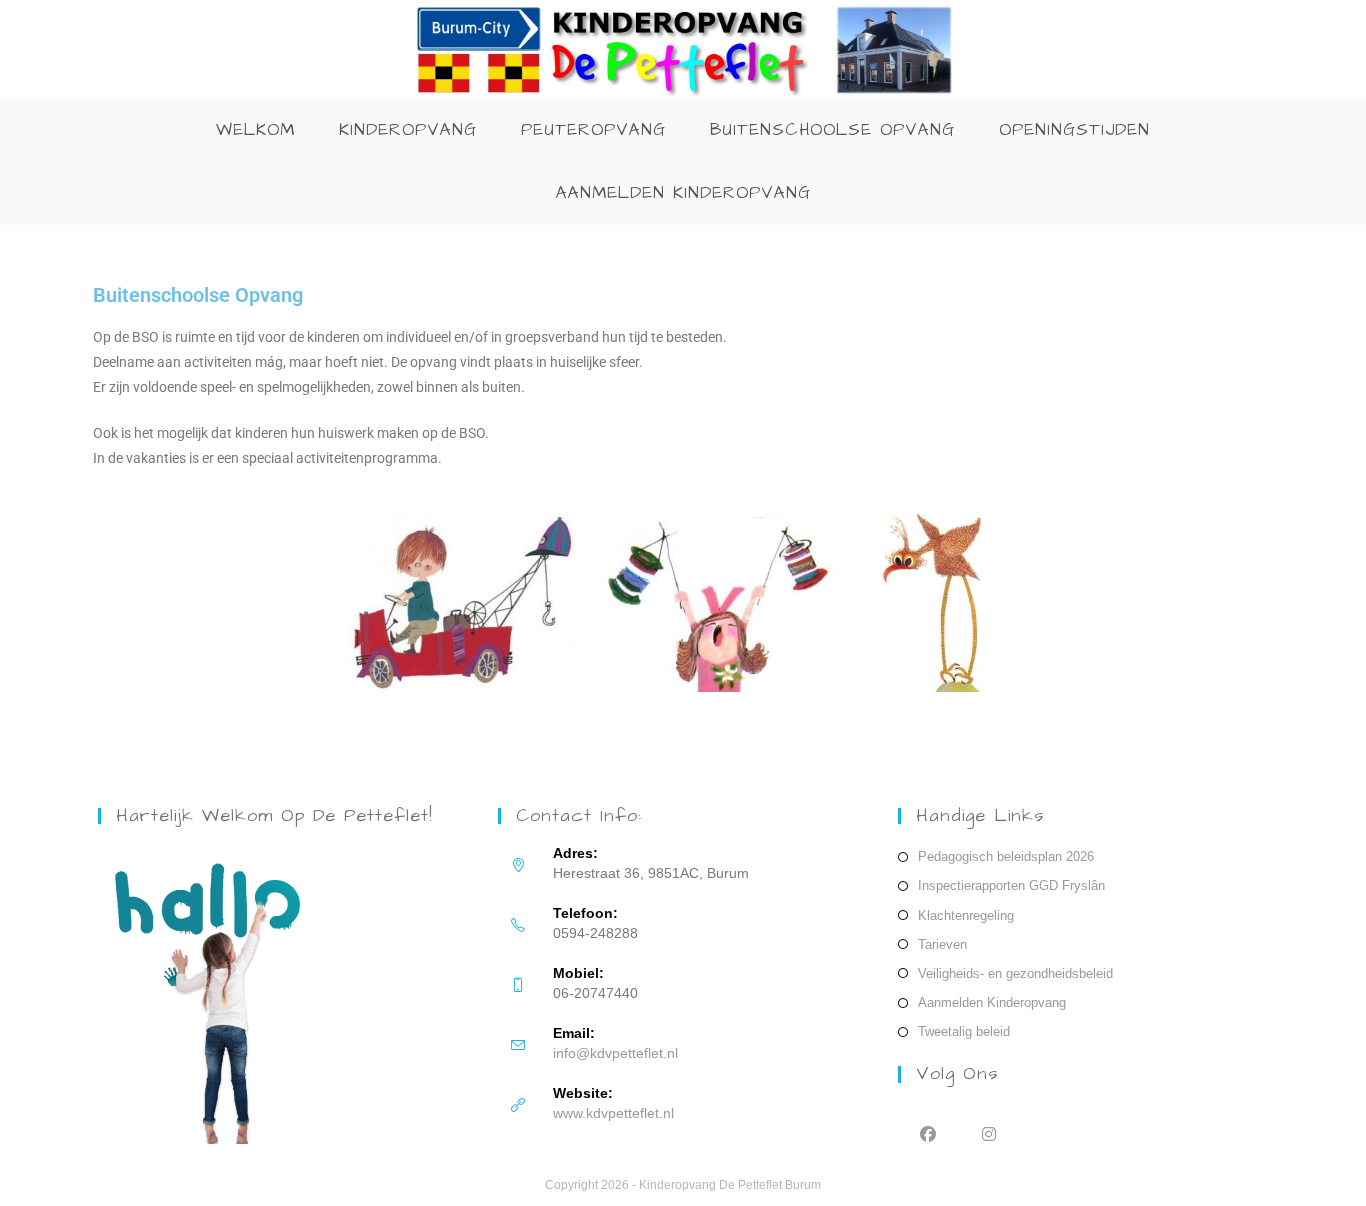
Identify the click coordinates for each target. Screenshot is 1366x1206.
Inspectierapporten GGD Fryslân (1011, 885)
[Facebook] (928, 1133)
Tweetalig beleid (964, 1031)
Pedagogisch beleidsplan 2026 (1006, 856)
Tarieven (942, 944)
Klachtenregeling (966, 915)
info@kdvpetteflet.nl (615, 1053)
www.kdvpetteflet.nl (613, 1113)
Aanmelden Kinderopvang (992, 1002)
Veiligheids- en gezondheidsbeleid (1015, 973)
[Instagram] (989, 1133)
